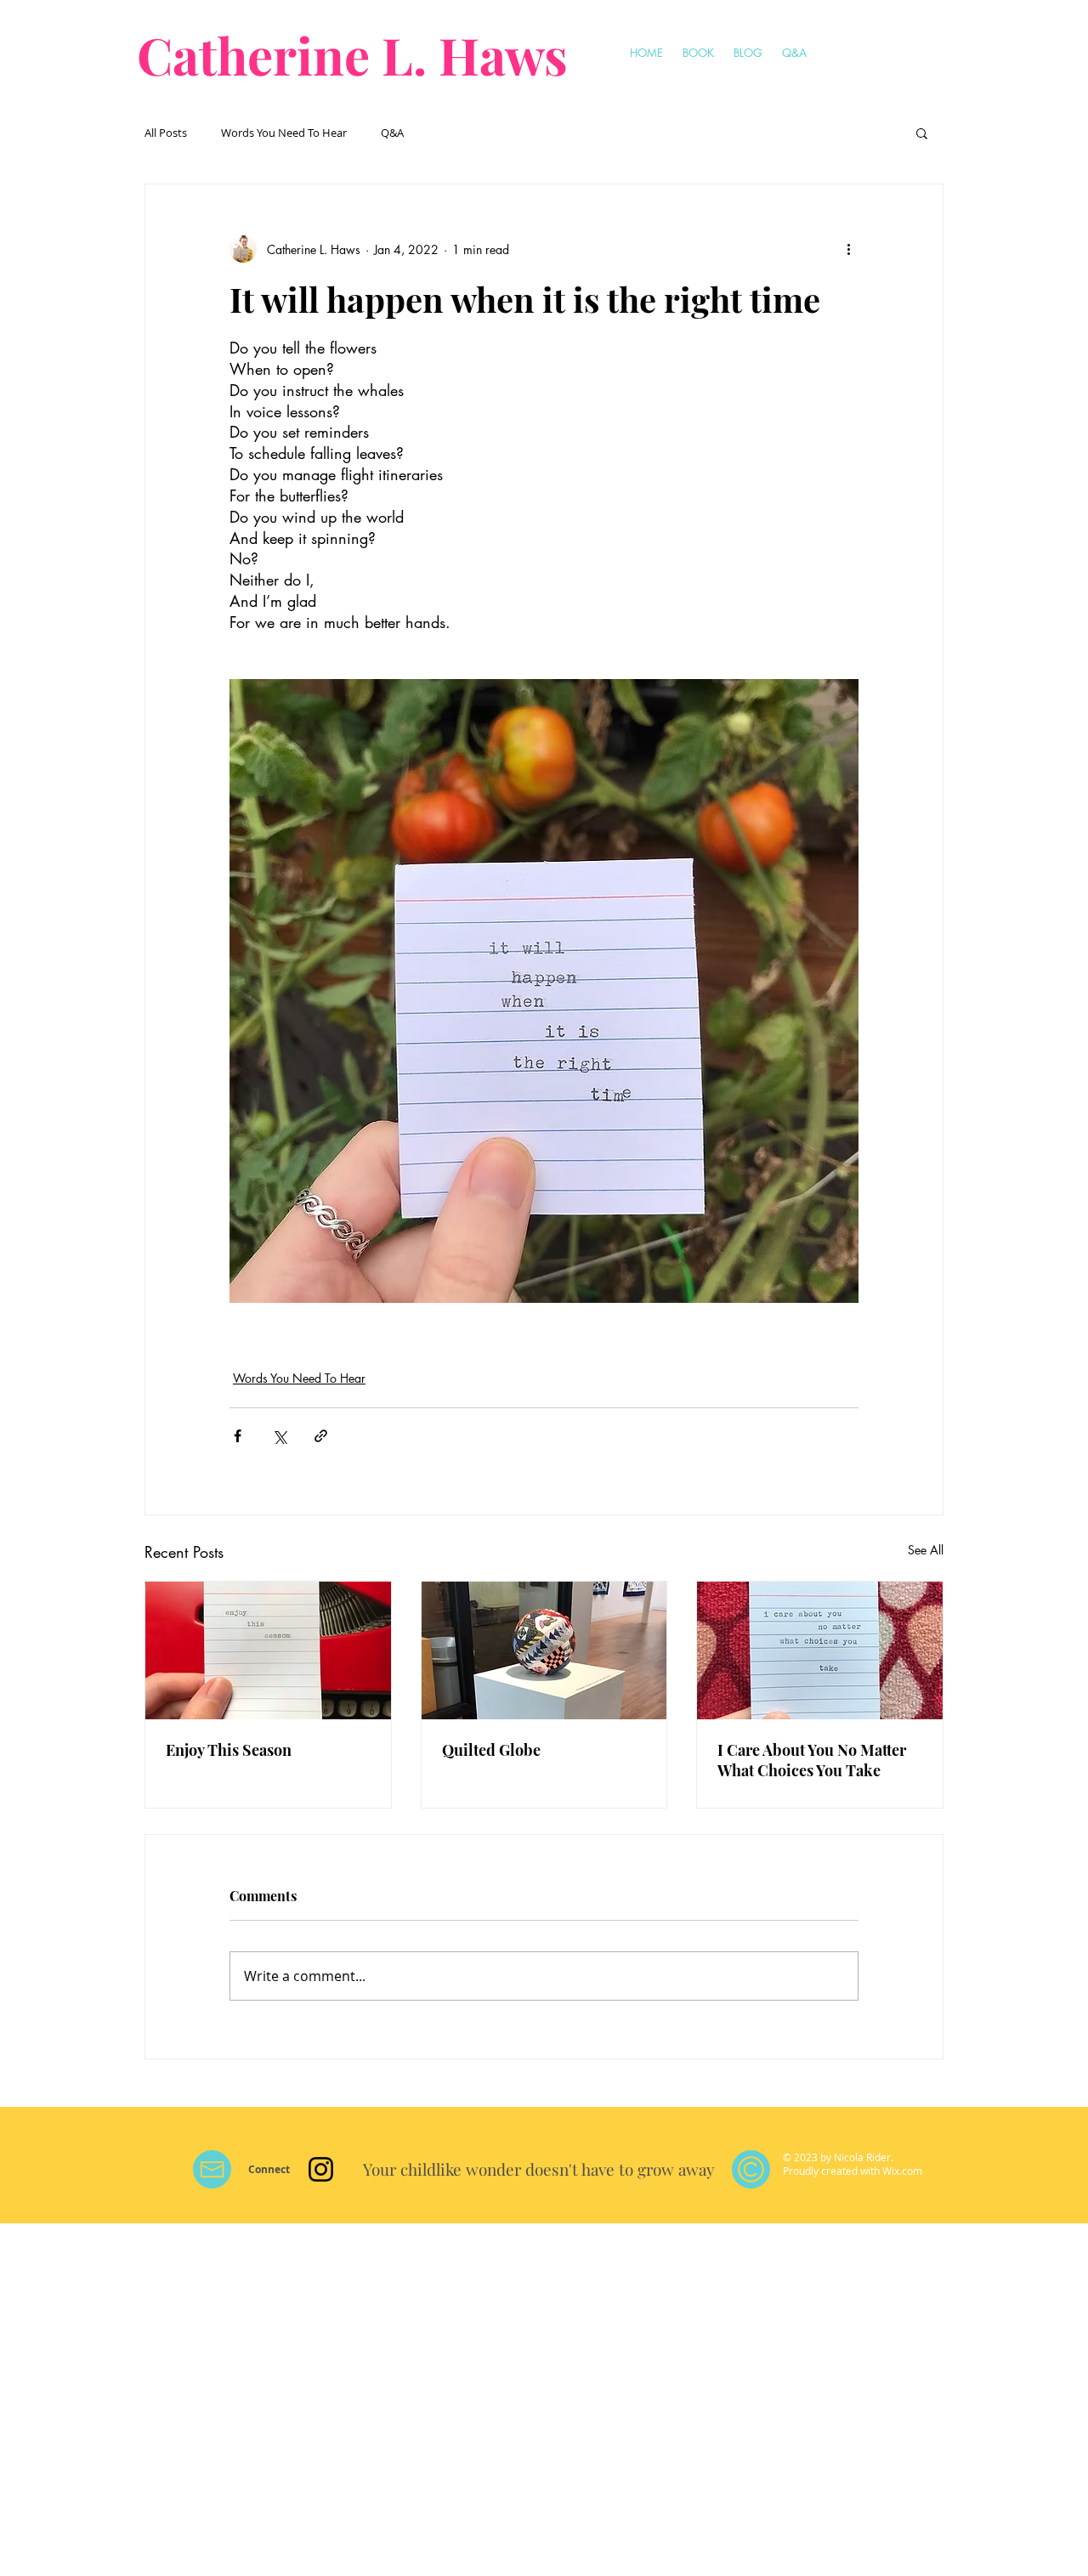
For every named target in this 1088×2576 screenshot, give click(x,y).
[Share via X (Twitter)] (279, 1436)
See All (926, 1550)
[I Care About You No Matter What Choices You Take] (820, 1650)
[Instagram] (321, 2169)
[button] (922, 133)
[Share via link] (321, 1436)
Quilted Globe (491, 1750)
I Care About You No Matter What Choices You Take (812, 1760)
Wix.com (902, 2171)
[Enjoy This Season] (268, 1650)
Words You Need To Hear (284, 133)
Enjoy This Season (229, 1750)
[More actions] (848, 249)
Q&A (392, 133)
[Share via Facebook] (238, 1436)
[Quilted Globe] (544, 1650)
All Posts (166, 133)
